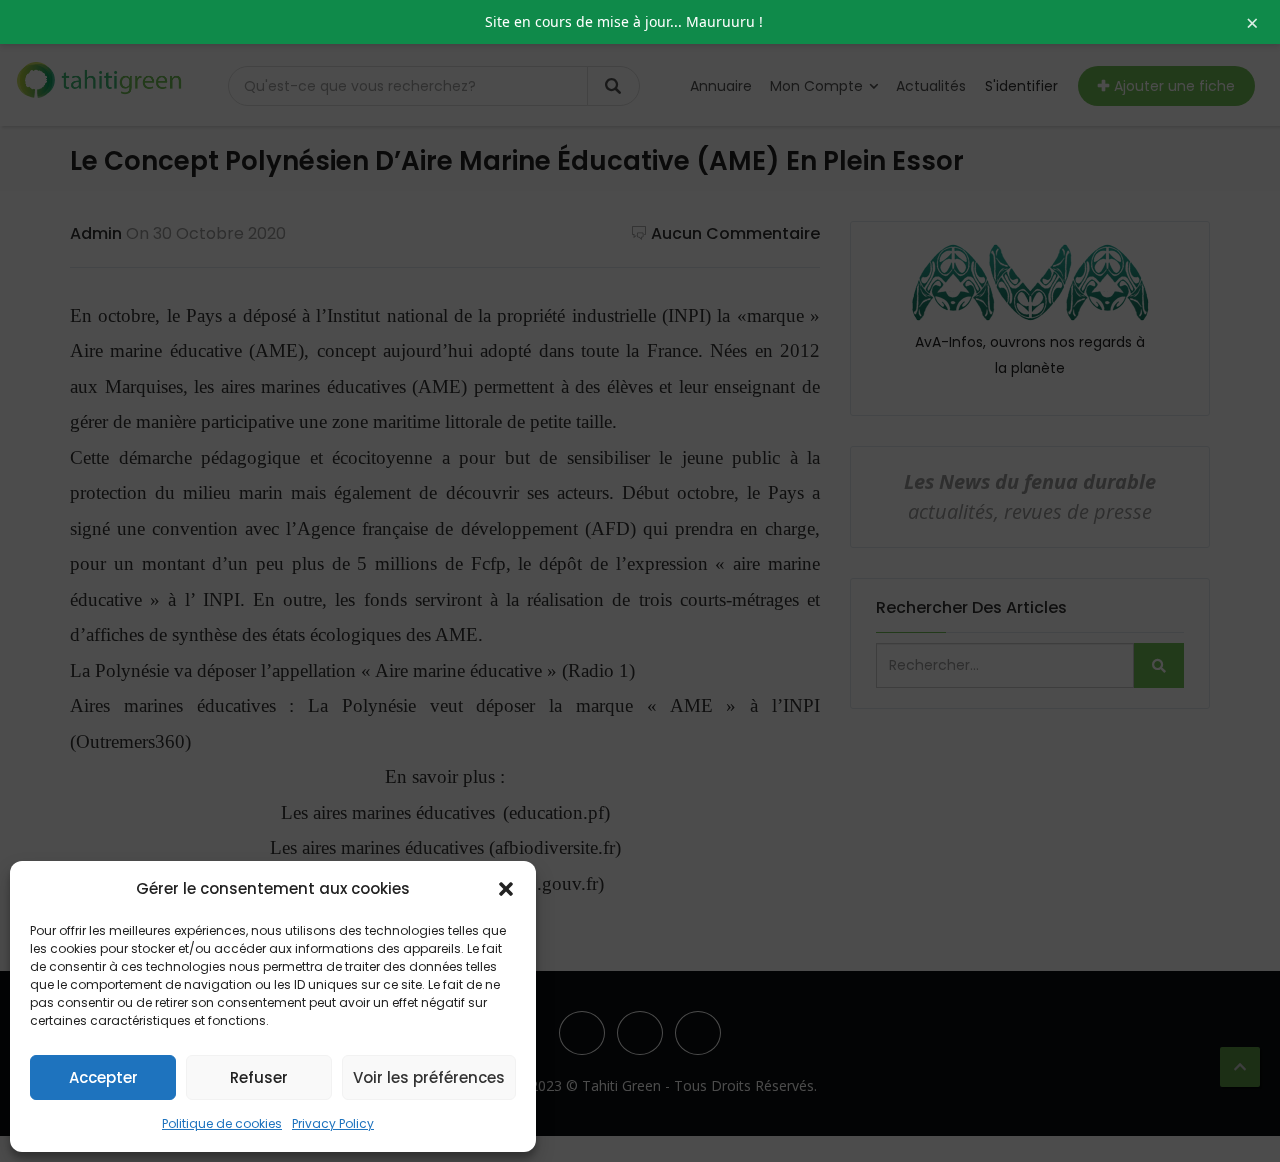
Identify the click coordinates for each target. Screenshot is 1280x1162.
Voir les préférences (429, 1077)
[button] (506, 889)
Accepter (103, 1077)
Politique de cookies (222, 1123)
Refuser (259, 1077)
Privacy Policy (333, 1123)
